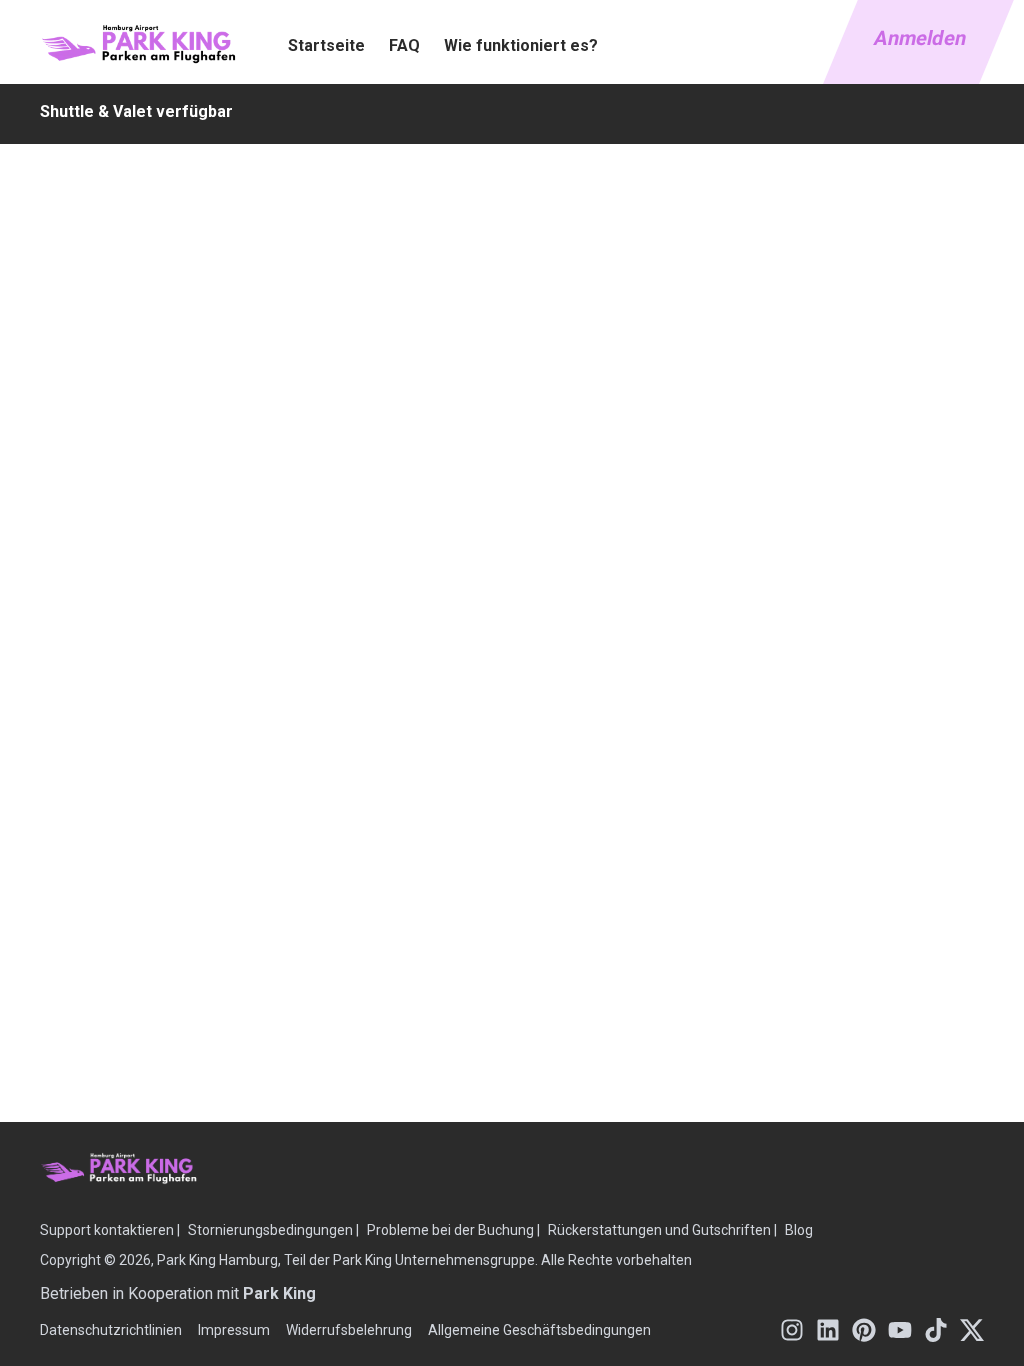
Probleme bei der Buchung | (453, 1230)
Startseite (326, 45)
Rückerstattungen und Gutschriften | (662, 1230)
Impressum (234, 1330)
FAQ (404, 45)
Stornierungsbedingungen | (273, 1230)
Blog (799, 1230)
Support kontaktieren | (110, 1230)
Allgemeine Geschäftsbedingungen (539, 1330)
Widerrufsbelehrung (349, 1330)
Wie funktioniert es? (521, 45)
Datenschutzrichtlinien (111, 1330)
